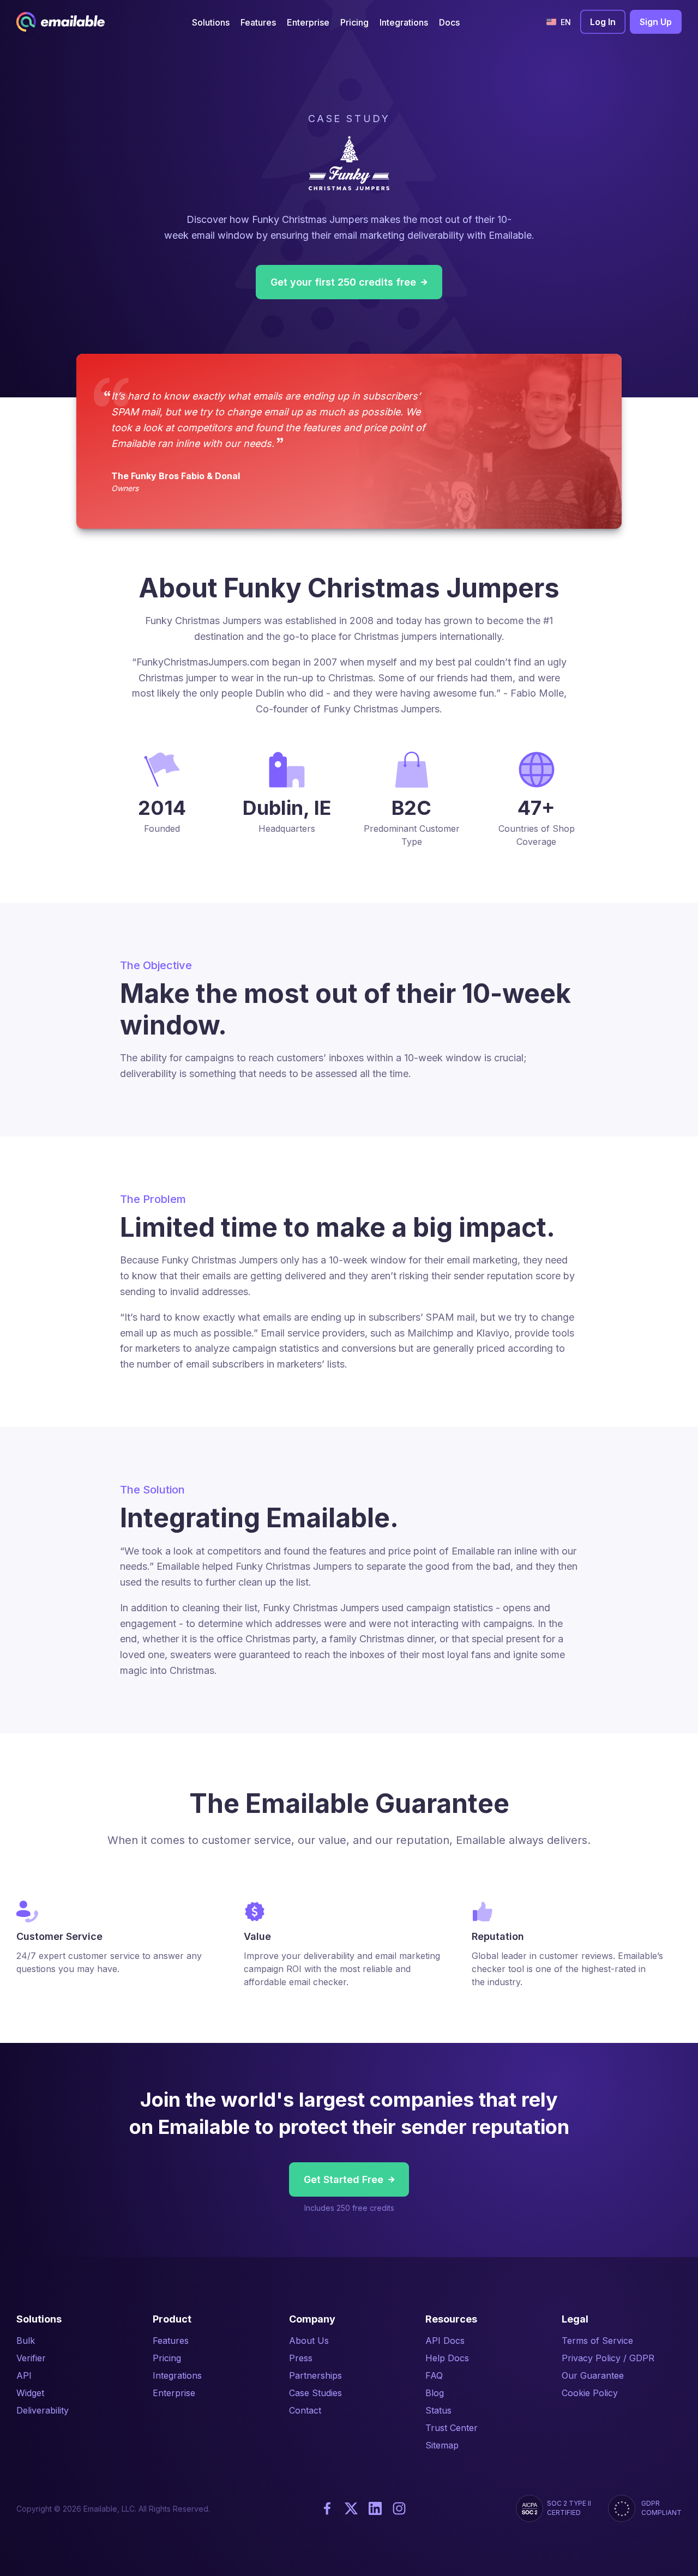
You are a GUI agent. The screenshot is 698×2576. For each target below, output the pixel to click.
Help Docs (447, 2358)
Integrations (177, 2375)
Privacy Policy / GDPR (608, 2358)
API (24, 2375)
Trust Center (452, 2428)
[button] (211, 22)
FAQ (434, 2375)
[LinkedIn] (375, 2508)
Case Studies (315, 2393)
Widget (30, 2393)
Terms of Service (597, 2341)
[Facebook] (327, 2508)
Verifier (31, 2358)
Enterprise (174, 2393)
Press (301, 2358)
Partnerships (315, 2375)
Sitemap (442, 2445)
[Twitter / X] (351, 2508)
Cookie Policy (590, 2393)
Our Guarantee (593, 2375)
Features (171, 2341)
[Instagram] (399, 2508)
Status (438, 2410)
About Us (309, 2341)
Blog (435, 2393)
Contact (305, 2410)
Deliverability (43, 2410)
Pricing (167, 2358)
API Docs (445, 2341)
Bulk (26, 2341)
